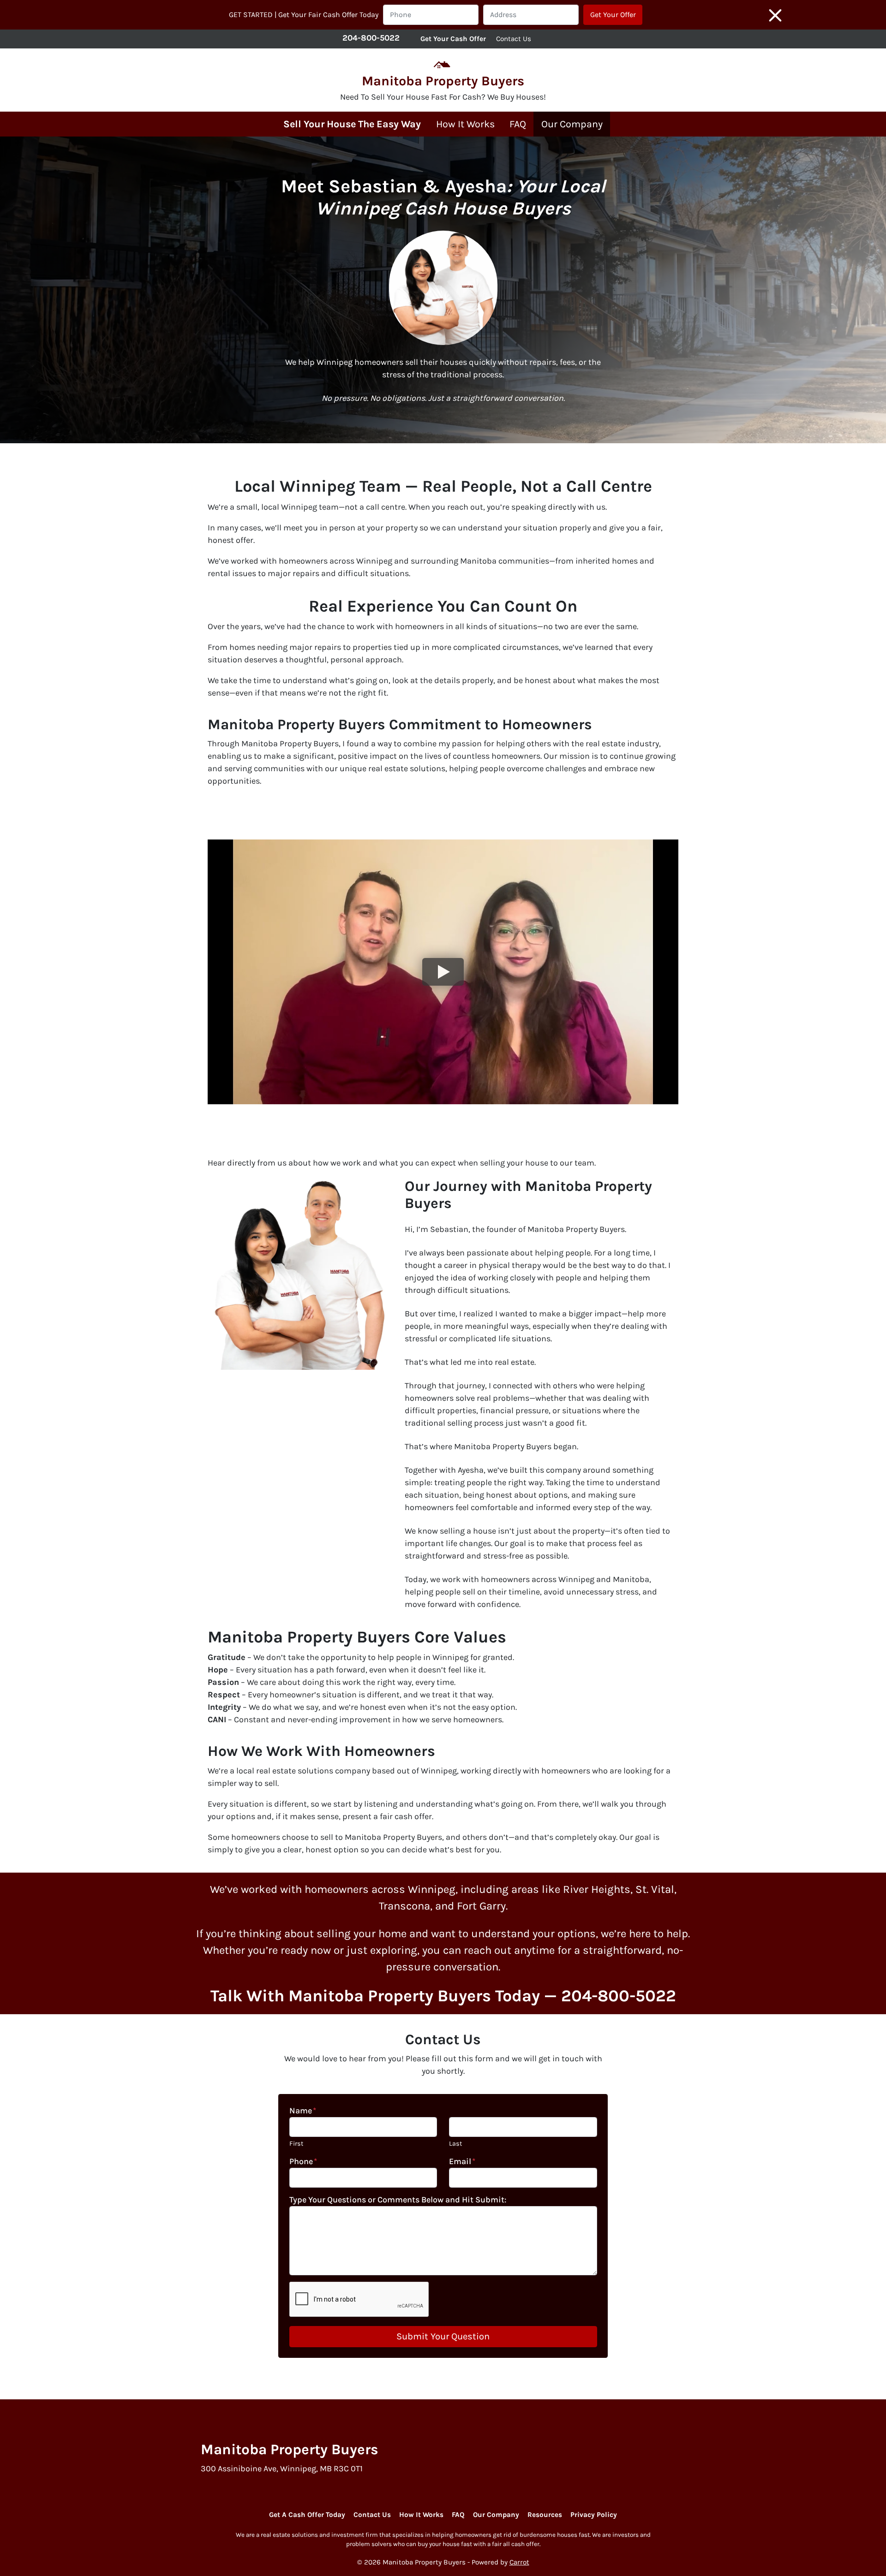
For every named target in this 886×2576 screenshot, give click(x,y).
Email (462, 2161)
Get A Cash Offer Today (307, 2515)
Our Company (572, 124)
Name (303, 2111)
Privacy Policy (594, 2515)
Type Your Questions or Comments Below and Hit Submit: (398, 2200)
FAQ (518, 124)
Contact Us (514, 39)
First (296, 2144)
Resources (545, 2515)
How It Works (465, 124)
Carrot (519, 2562)
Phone (303, 2161)
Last (455, 2144)
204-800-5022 (371, 38)
